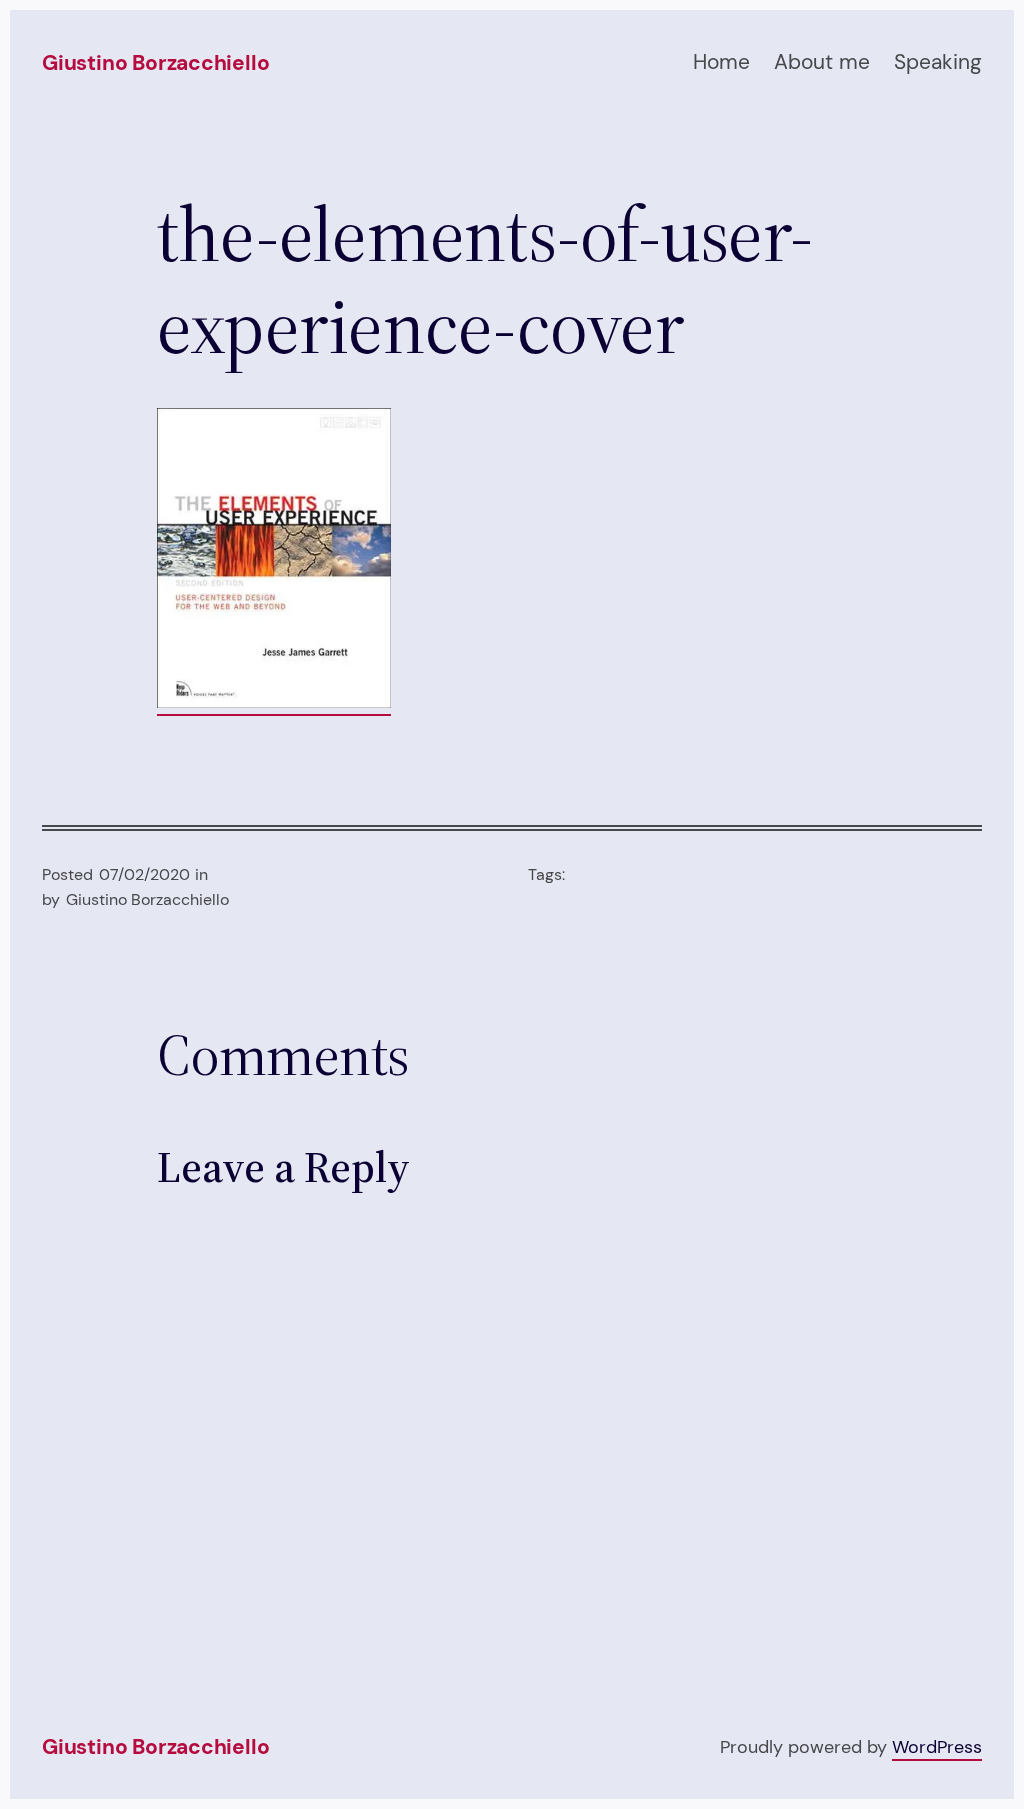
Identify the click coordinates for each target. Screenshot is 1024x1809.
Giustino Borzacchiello (155, 63)
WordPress (937, 1747)
